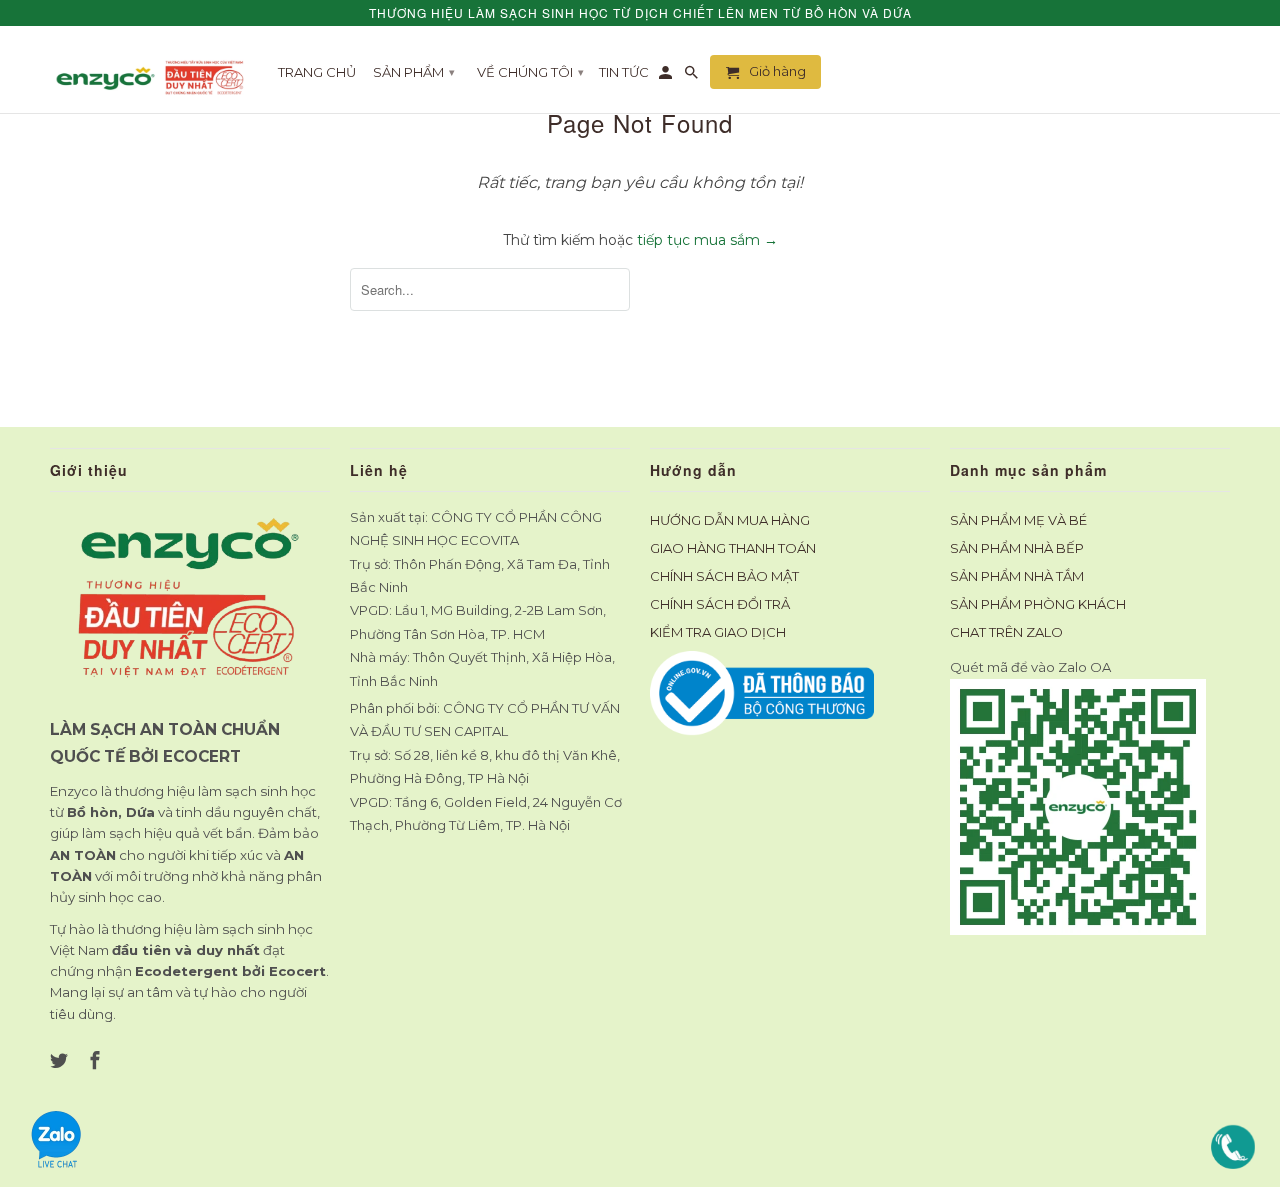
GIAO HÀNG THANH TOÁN (733, 548)
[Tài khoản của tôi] (667, 76)
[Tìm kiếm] (693, 76)
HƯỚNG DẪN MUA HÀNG (730, 520)
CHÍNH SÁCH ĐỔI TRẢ (720, 604)
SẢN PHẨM (414, 72)
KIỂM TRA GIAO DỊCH (718, 632)
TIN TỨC (624, 72)
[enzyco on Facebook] (97, 1061)
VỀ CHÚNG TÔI (530, 72)
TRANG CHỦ (317, 72)
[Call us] (1233, 1164)
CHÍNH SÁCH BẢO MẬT (724, 576)
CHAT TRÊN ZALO (1006, 632)
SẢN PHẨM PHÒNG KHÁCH (1038, 604)
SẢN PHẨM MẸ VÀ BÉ (1018, 520)
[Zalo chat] (57, 1164)
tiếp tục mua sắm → (707, 240)
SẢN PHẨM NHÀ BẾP (1017, 548)
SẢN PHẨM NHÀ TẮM (1017, 576)
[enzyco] (152, 77)
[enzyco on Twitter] (61, 1061)
